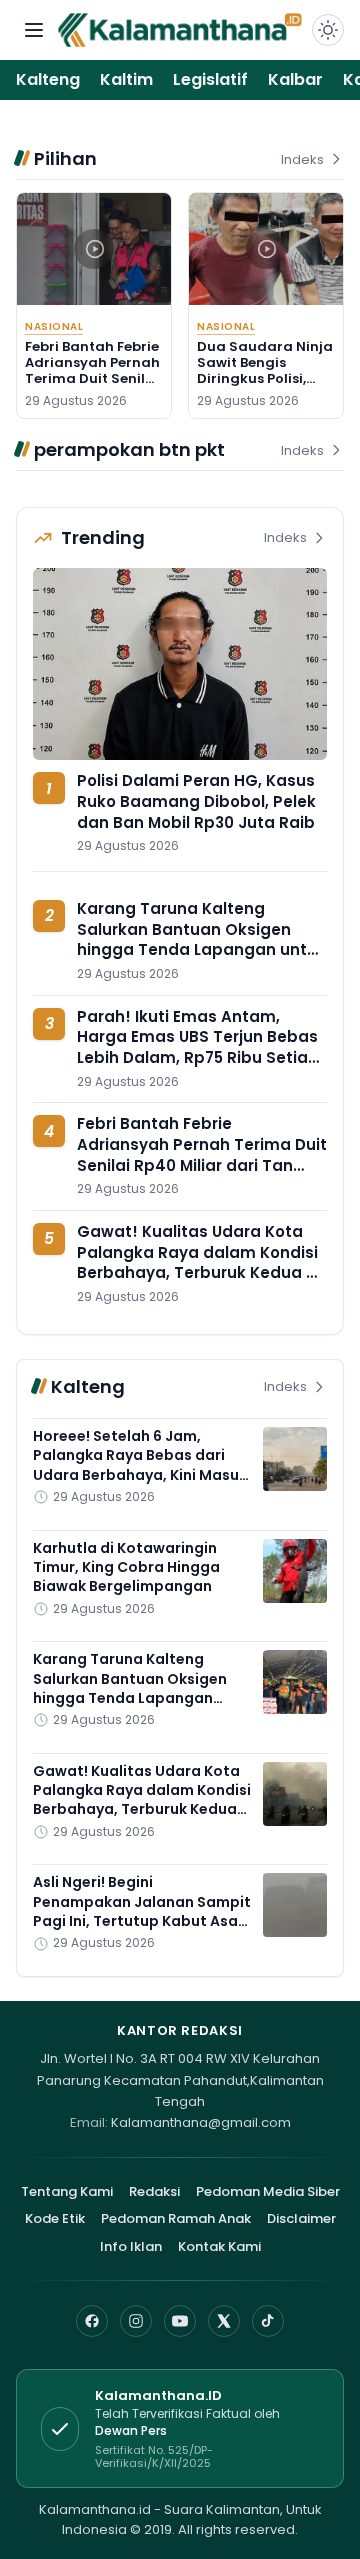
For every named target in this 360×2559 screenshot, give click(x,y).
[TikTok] (268, 2321)
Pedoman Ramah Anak (176, 2218)
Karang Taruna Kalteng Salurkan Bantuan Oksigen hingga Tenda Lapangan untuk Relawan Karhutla (201, 939)
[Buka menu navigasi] (34, 30)
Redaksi (154, 2191)
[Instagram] (136, 2321)
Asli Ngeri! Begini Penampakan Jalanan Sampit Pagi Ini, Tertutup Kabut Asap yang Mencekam (142, 1911)
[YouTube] (180, 2321)
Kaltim (126, 79)
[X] (224, 2321)
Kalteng (48, 79)
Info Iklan (131, 2246)
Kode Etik (55, 2218)
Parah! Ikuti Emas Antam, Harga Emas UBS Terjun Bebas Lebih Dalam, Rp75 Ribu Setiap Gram (198, 1047)
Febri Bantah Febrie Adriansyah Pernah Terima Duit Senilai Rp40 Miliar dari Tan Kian (92, 379)
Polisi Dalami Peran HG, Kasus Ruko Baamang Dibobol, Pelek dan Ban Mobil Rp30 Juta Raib (196, 801)
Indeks (302, 159)
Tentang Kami (67, 2191)
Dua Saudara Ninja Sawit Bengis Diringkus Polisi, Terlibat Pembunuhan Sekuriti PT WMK (265, 387)
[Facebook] (92, 2321)
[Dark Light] (328, 30)
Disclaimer (301, 2218)
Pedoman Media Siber (268, 2191)
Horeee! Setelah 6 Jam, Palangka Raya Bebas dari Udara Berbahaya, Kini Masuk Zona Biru (140, 1465)
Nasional (54, 326)
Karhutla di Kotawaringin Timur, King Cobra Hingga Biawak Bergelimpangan (126, 1567)
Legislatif (210, 79)
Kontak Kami (219, 2246)
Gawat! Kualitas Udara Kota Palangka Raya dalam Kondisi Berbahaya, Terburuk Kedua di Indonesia (199, 1262)
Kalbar (295, 79)
